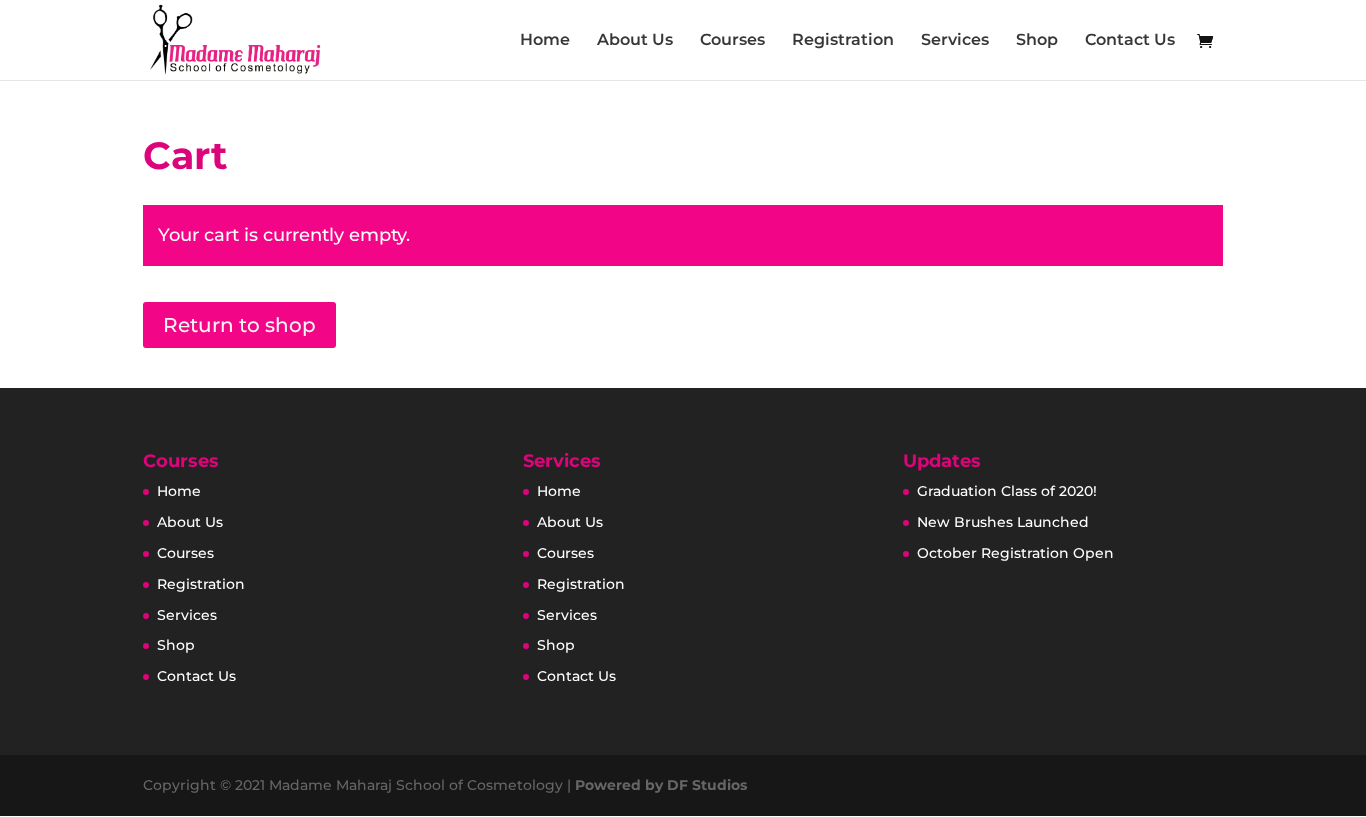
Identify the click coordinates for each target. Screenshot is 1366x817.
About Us (635, 41)
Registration (843, 41)
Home (545, 41)
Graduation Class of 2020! (1007, 491)
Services (955, 41)
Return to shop (239, 325)
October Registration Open (1015, 553)
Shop (1037, 41)
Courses (732, 41)
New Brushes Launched (1003, 522)
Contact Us (1130, 41)
